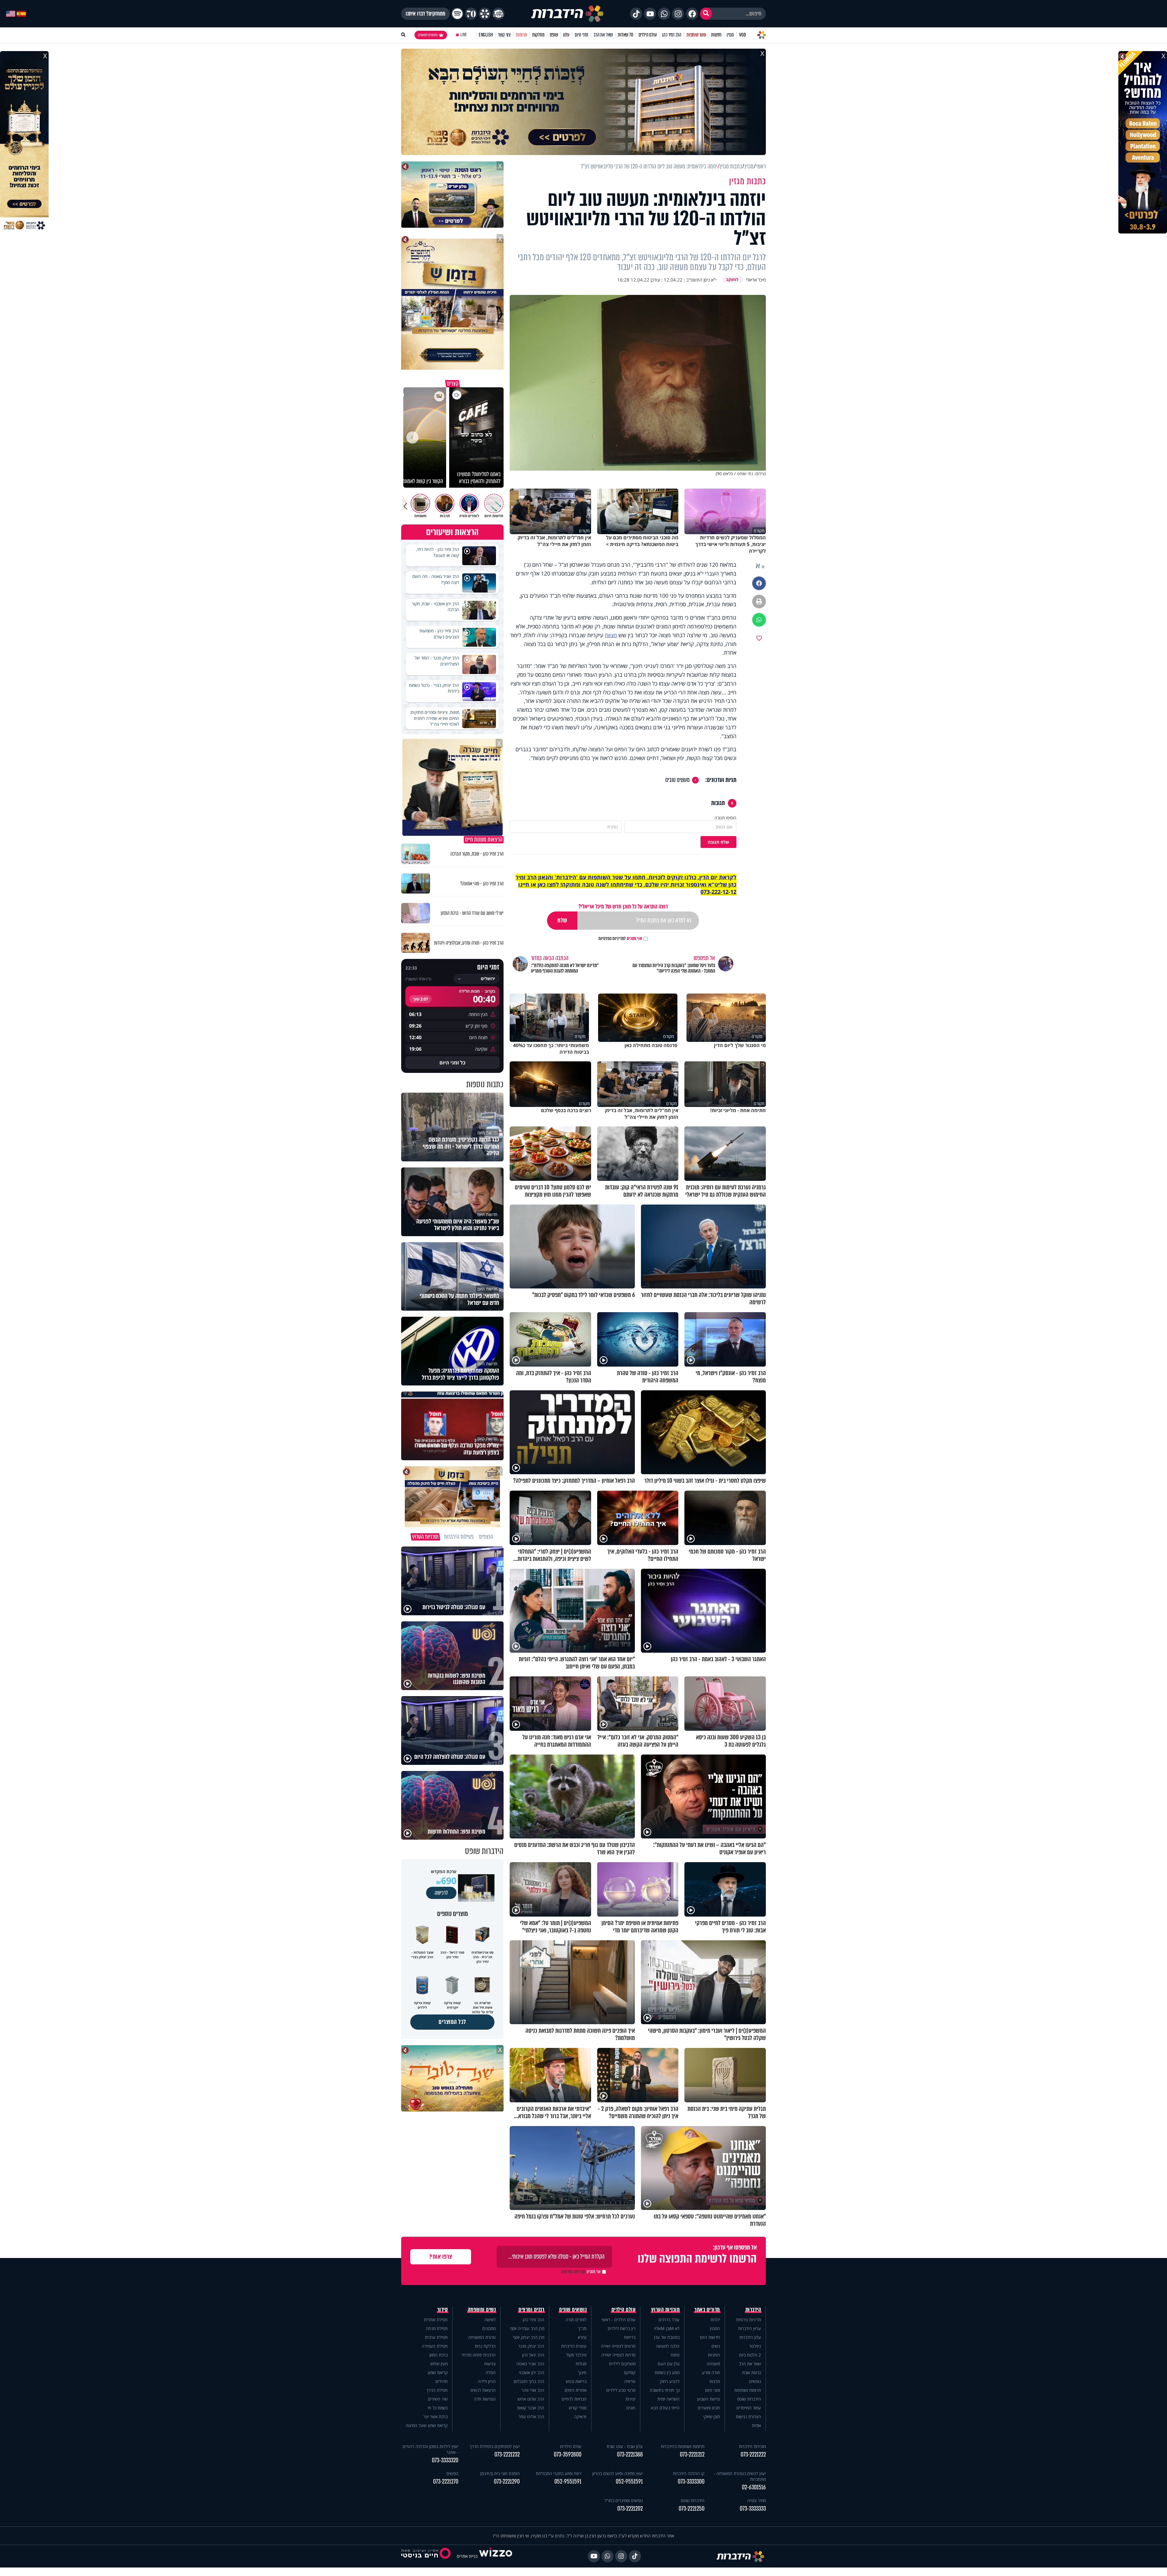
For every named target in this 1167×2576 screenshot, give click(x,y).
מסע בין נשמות (667, 2372)
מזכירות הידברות (752, 2446)
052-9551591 (629, 2482)
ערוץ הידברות (750, 2328)
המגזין (715, 2328)
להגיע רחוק (670, 2381)
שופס (554, 35)
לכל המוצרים (452, 2022)
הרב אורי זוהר (533, 2390)
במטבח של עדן (667, 2337)
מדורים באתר (707, 2310)
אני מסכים (620, 939)
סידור (443, 2310)
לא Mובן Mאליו (667, 2328)
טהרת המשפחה (482, 2337)
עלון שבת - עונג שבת (625, 2446)
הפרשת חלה (485, 2399)
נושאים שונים (573, 2310)
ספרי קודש (578, 2408)
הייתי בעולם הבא (665, 2408)
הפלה (491, 2372)
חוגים (631, 2408)
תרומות (521, 35)
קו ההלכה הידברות (689, 2473)
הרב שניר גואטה (530, 2364)
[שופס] (485, 14)
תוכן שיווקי (712, 2417)
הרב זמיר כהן (672, 35)
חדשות (716, 35)
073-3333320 (445, 2460)
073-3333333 (753, 2509)
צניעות (490, 2364)
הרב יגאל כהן (533, 2355)
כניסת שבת (752, 2372)
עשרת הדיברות (574, 2346)
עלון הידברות (750, 2337)
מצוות (611, 635)
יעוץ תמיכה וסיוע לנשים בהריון (618, 2473)
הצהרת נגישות (748, 2417)
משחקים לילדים (622, 2364)
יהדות (715, 2320)
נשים (716, 2346)
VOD (742, 35)
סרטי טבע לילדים (621, 2390)
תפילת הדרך (437, 2390)
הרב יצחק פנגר (531, 2346)
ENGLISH (486, 35)
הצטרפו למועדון (428, 35)
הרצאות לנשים (483, 2390)
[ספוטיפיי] (457, 14)
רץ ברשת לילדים (622, 2328)
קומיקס (630, 2372)
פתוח (675, 2355)
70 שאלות (625, 35)
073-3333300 (691, 2482)
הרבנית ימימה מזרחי (479, 2355)
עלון (566, 35)
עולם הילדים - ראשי (619, 2320)
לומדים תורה (576, 2320)
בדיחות (630, 2337)
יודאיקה (580, 2417)
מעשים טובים (677, 780)
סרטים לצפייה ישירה (618, 2346)
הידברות (753, 2310)
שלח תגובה (718, 842)
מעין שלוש (439, 2364)
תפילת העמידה (435, 2346)
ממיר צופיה (757, 2500)
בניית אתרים (467, 2556)
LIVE (464, 35)
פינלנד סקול (576, 2355)
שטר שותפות (696, 35)
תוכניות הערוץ (666, 2310)
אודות (756, 2425)
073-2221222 (753, 2455)
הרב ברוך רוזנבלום (529, 2381)
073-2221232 (507, 2455)
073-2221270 (446, 2482)
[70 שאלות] (471, 14)
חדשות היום (710, 2337)
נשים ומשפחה (482, 2310)
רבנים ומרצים (531, 2310)
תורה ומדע (711, 2372)
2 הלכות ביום (750, 2355)
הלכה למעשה (668, 2346)
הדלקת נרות (485, 2346)
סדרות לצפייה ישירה (618, 2355)
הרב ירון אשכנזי (532, 2372)
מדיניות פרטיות (749, 2320)
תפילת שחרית (436, 2320)
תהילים (442, 2381)
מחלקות (538, 35)
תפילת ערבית (436, 2337)
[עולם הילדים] (498, 14)
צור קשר (504, 35)
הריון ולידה (487, 2381)
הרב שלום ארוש (531, 2399)
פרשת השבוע (708, 2399)
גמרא (582, 2337)
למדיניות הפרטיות (612, 939)
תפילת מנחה (437, 2328)
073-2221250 (692, 2509)
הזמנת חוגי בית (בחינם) (500, 2473)
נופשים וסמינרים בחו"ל (624, 2500)
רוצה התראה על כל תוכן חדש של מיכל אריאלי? (623, 906)
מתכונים (489, 2328)
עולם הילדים (648, 35)
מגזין (730, 35)
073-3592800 (568, 2455)
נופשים (755, 2381)
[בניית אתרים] (496, 2556)
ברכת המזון (439, 2355)
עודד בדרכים (669, 2320)
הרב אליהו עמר (531, 2417)
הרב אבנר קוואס (531, 2408)
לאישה (490, 2320)
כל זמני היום (452, 1063)
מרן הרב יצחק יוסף (529, 2337)
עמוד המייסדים (749, 2408)
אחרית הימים (576, 2390)
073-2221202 (630, 2509)
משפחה (713, 2364)
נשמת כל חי (438, 2408)
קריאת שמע (438, 2372)
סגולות (581, 2364)
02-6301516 (754, 2487)
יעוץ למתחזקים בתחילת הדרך (495, 2446)
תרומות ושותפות (748, 2390)
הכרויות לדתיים (574, 2399)
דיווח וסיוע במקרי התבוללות (559, 2473)
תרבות (715, 2381)
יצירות (630, 2399)
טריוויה (630, 2381)
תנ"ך (582, 2328)
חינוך (582, 2372)
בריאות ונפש (576, 2381)
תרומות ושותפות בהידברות (683, 2446)
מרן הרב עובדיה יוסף (527, 2328)
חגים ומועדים (709, 2408)
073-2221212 (692, 2455)
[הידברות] (567, 14)
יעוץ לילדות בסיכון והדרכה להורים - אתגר (430, 2449)
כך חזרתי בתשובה (665, 2390)
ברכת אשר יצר (435, 2417)
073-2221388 (630, 2455)
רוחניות (714, 2355)
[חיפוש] (706, 14)
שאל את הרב (603, 35)
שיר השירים (438, 2399)
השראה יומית (668, 2399)
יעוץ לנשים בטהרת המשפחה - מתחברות (740, 2476)
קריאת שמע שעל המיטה (427, 2425)
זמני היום (582, 35)
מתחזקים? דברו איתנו (425, 14)
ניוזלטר (755, 2346)
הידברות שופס (749, 2399)
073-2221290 (507, 2482)
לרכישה (441, 1893)
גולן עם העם (669, 2364)
